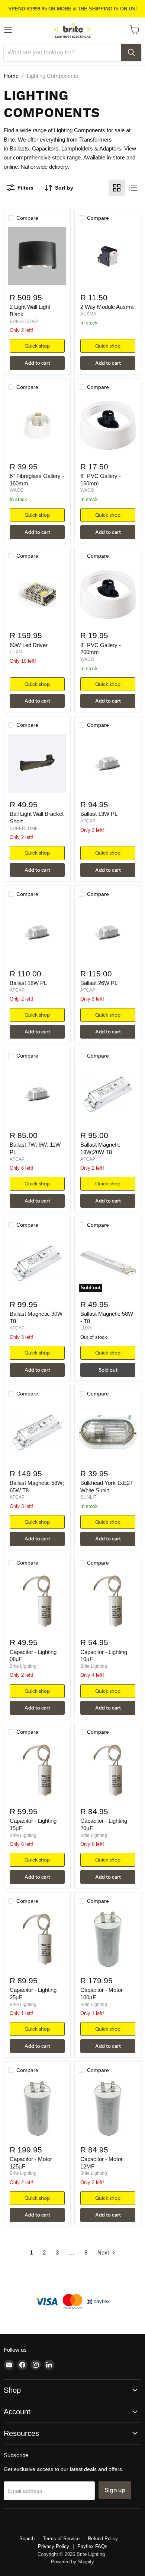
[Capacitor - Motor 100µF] (108, 1940)
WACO (17, 490)
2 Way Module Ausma (107, 307)
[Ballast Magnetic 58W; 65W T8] (37, 1433)
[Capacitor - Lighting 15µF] (37, 1770)
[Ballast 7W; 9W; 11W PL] (37, 1094)
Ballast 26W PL (99, 983)
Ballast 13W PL (99, 814)
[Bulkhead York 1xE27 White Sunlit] (108, 1433)
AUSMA (88, 314)
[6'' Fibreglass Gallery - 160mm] (37, 426)
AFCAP (88, 821)
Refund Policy (103, 2539)
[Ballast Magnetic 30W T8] (37, 1263)
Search (27, 2539)
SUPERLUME (24, 828)
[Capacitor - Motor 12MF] (108, 2109)
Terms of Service (61, 2539)
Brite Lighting (23, 1666)
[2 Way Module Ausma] (108, 256)
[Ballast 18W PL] (37, 933)
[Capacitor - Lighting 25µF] (37, 1940)
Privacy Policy (54, 2546)
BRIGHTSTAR (24, 321)
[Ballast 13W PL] (108, 763)
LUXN (16, 652)
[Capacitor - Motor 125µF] (37, 2109)
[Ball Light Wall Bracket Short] (37, 763)
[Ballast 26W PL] (108, 933)
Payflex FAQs (92, 2546)
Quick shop (37, 346)
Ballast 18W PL (28, 983)
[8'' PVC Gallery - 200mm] (108, 595)
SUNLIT (88, 1497)
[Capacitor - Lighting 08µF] (37, 1601)
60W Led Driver (29, 645)
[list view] (133, 188)
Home (11, 76)
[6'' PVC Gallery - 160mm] (108, 426)
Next (104, 2252)
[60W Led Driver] (37, 595)
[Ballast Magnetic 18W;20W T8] (108, 1094)
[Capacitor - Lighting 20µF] (108, 1770)
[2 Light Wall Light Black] (37, 256)
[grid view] (117, 188)
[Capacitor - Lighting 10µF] (108, 1601)
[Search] (131, 53)
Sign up (115, 2490)
